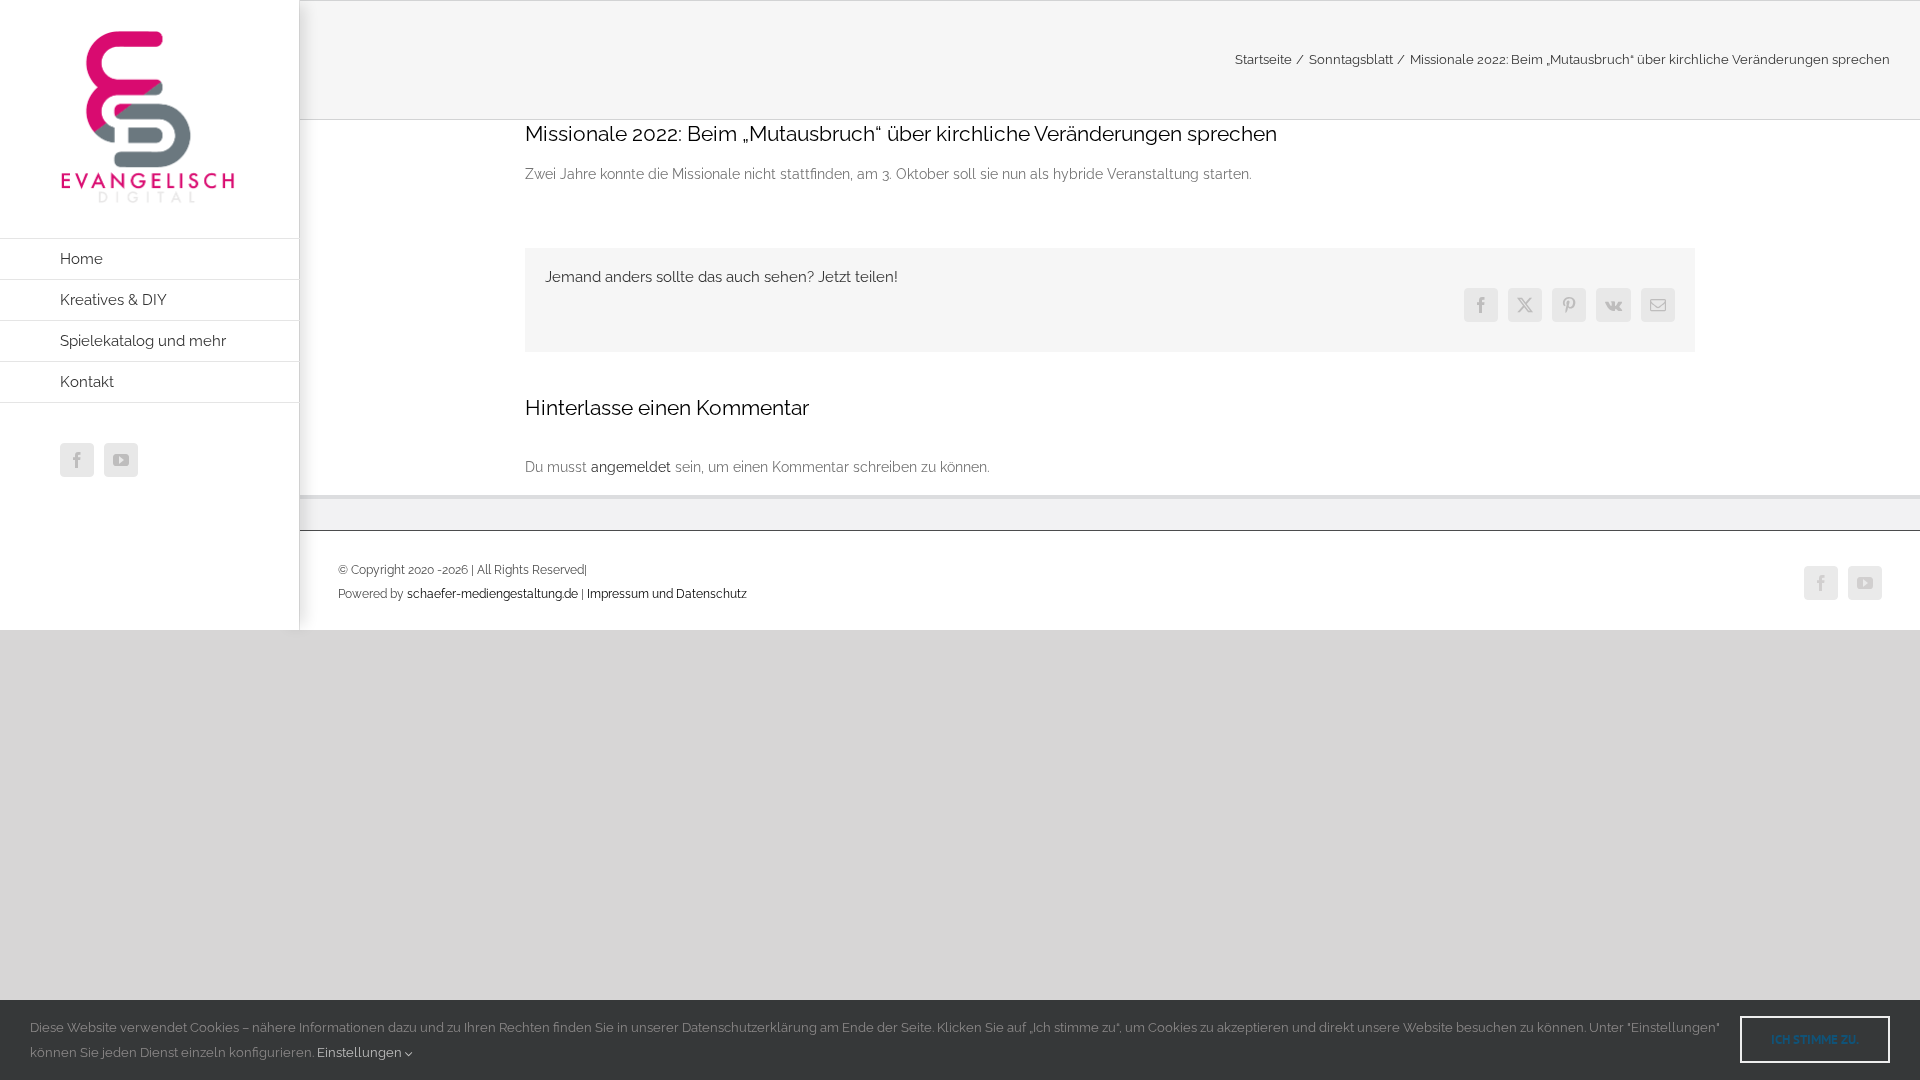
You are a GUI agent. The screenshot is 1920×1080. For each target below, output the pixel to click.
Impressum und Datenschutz (667, 594)
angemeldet (631, 467)
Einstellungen (361, 1052)
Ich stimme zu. (1815, 1039)
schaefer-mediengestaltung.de (492, 594)
